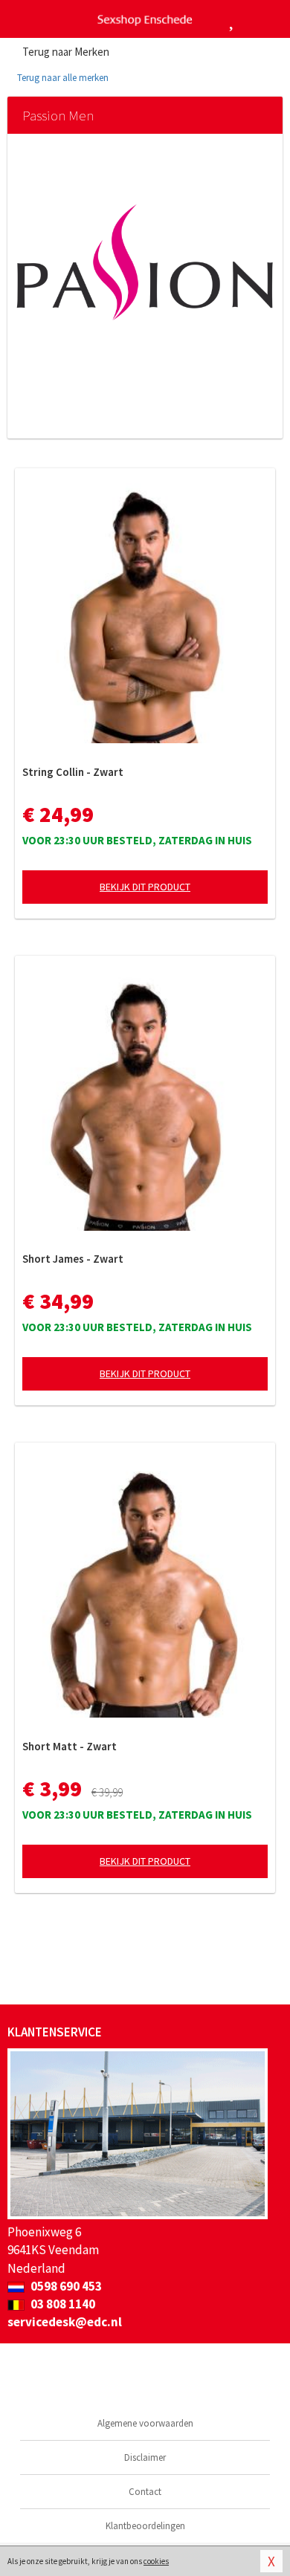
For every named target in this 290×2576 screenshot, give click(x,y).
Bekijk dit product (145, 887)
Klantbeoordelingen (145, 2526)
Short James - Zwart (73, 1259)
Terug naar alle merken (62, 78)
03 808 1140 (62, 2304)
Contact (145, 2492)
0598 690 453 (65, 2286)
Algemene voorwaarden (145, 2423)
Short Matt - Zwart (70, 1746)
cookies (156, 2561)
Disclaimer (145, 2457)
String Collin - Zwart (73, 772)
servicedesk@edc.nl (65, 2322)
